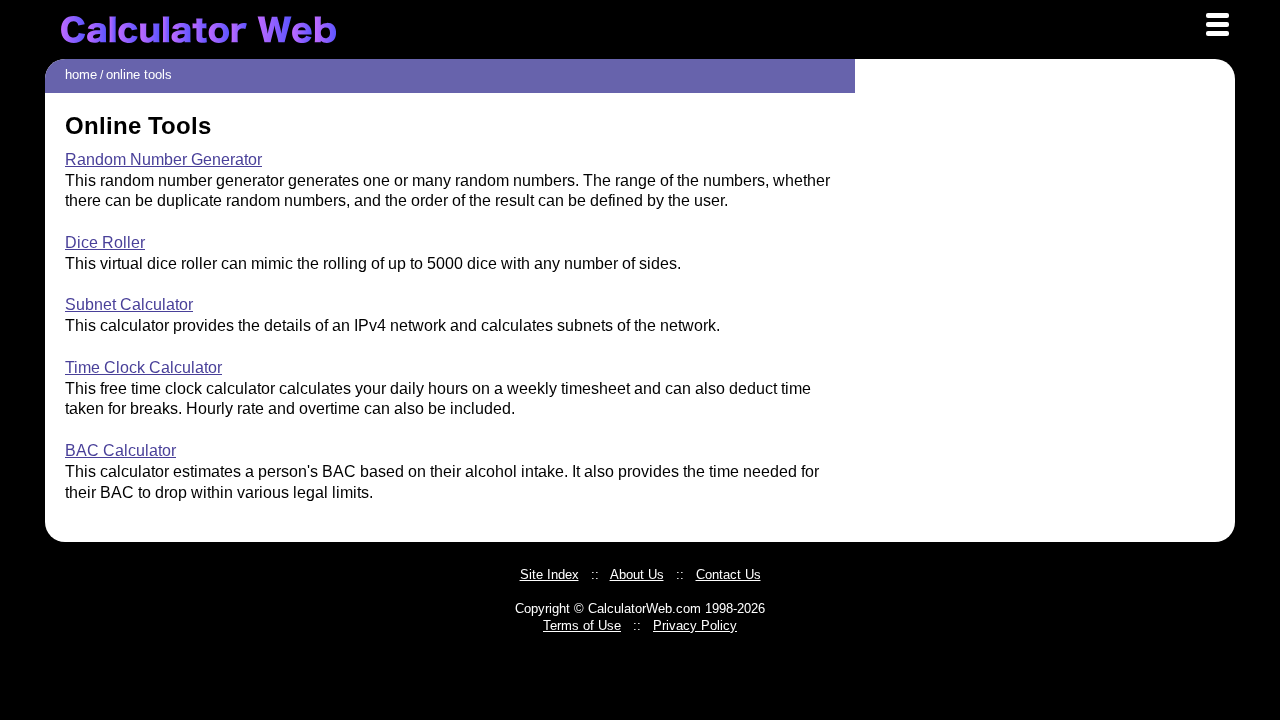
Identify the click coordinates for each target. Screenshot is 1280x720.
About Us (637, 574)
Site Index (549, 574)
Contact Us (728, 574)
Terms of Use (582, 625)
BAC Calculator (120, 450)
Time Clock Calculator (143, 367)
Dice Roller (105, 242)
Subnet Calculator (129, 304)
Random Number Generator (163, 159)
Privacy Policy (695, 625)
